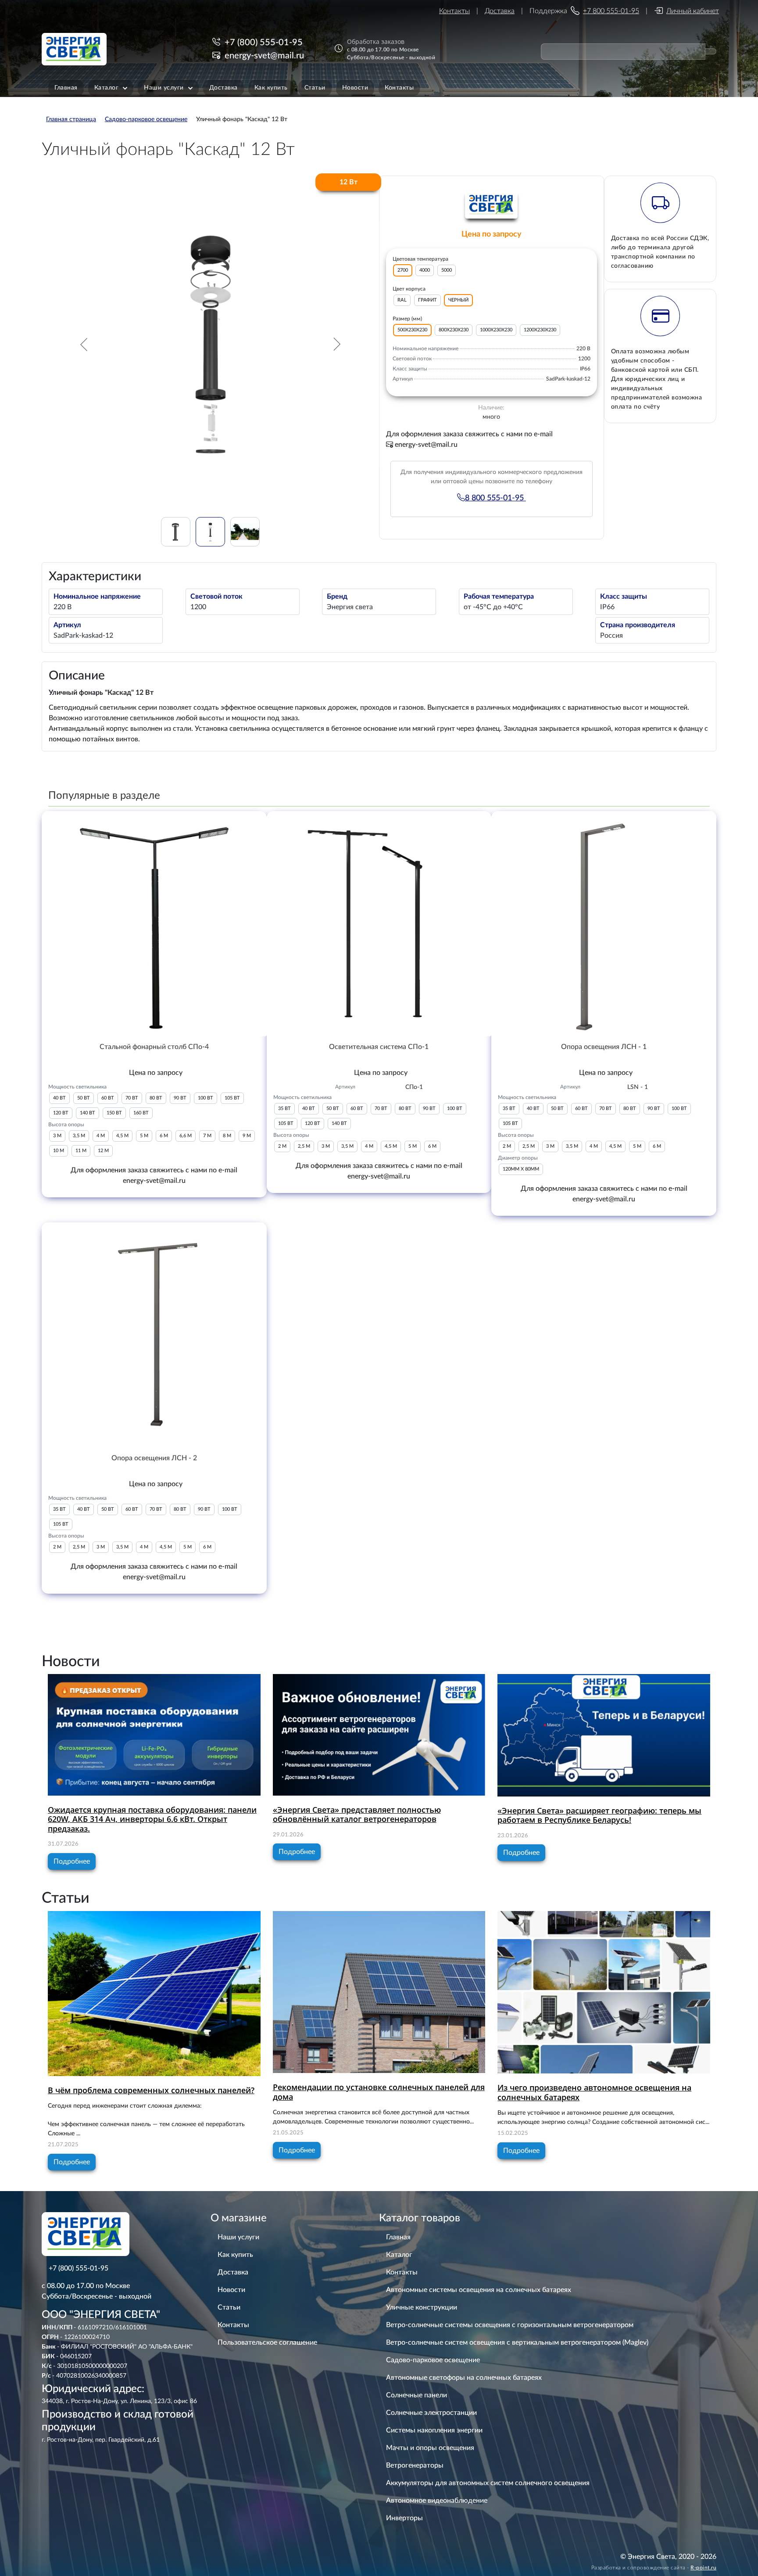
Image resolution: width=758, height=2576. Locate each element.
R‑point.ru (703, 2568)
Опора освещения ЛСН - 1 (604, 1047)
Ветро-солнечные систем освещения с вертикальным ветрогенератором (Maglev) (517, 2342)
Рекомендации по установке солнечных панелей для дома (379, 2092)
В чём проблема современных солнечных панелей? (151, 2090)
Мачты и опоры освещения (430, 2448)
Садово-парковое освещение (433, 2360)
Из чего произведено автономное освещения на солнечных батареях (594, 2092)
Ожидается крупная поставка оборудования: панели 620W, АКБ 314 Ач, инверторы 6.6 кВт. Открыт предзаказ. (152, 1819)
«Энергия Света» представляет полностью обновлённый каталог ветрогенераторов (357, 1814)
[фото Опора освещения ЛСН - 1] (604, 924)
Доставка (500, 11)
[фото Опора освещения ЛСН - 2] (154, 1335)
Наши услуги (238, 2237)
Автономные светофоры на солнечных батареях (464, 2378)
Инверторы (404, 2518)
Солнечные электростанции (431, 2413)
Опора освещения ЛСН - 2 (154, 1458)
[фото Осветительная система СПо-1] (379, 924)
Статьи (229, 2307)
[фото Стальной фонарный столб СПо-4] (154, 924)
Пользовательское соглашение (267, 2342)
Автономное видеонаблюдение (437, 2501)
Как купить (235, 2255)
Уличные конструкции (422, 2307)
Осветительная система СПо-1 (379, 1047)
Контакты (454, 11)
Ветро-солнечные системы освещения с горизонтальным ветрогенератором (510, 2325)
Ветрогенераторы (415, 2465)
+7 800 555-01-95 (611, 11)
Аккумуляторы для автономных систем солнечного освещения (488, 2483)
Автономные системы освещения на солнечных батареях (479, 2290)
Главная (398, 2237)
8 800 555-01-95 (495, 498)
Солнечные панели (417, 2395)
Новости (231, 2290)
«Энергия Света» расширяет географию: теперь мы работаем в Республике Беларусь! (599, 1815)
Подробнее (72, 1861)
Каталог (399, 2255)
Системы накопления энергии (434, 2430)
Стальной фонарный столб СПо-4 (154, 1047)
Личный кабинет (693, 11)
